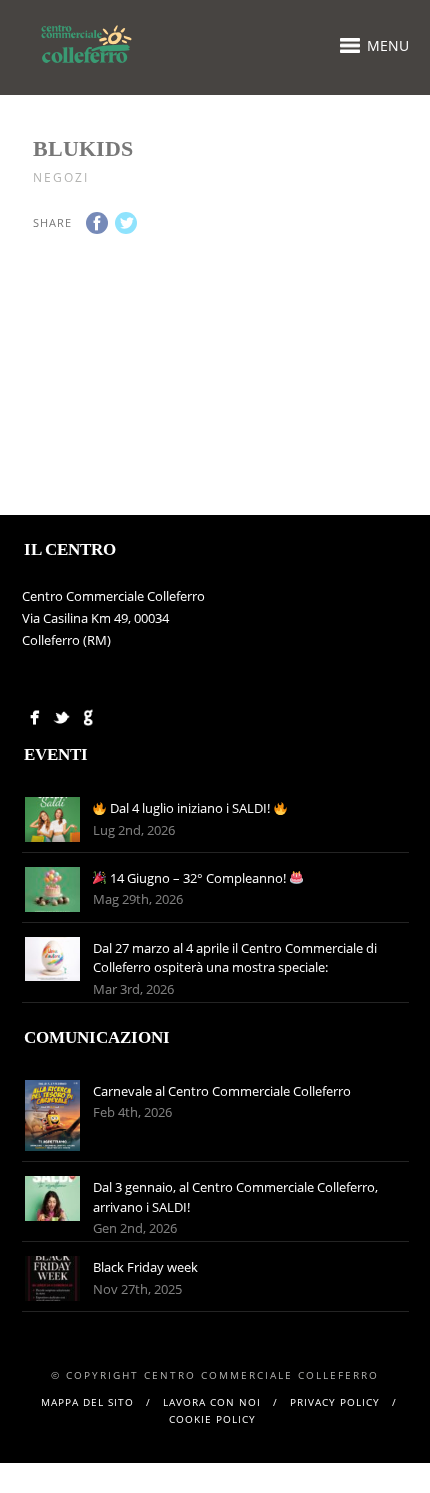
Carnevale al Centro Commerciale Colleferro (223, 1091)
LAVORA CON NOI (212, 1402)
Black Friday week (145, 1267)
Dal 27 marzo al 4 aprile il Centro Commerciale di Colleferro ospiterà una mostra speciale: (235, 958)
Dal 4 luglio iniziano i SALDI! (190, 808)
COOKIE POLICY (212, 1419)
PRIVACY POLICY (335, 1402)
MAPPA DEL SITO (87, 1402)
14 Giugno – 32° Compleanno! (198, 878)
